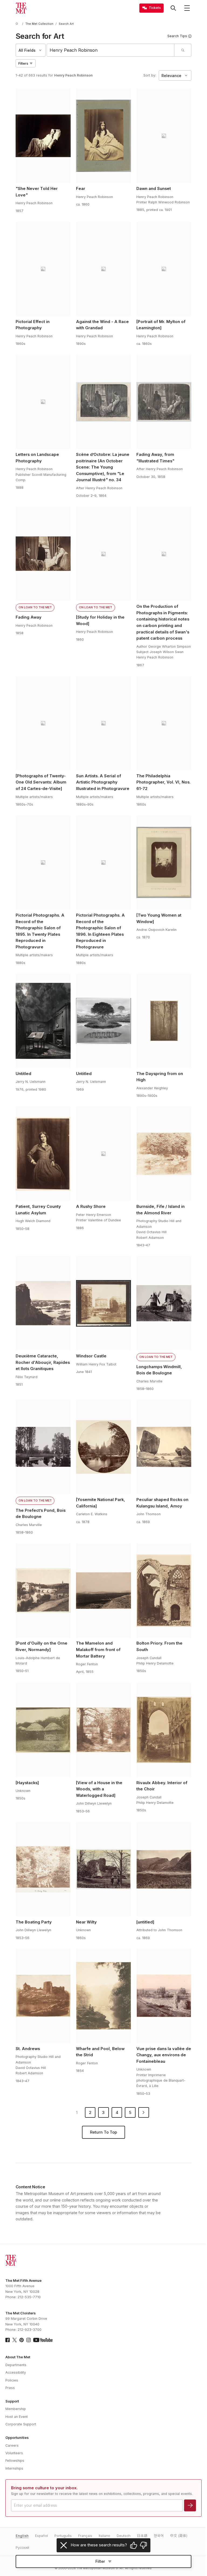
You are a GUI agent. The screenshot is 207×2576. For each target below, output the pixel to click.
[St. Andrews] (43, 1996)
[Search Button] (173, 8)
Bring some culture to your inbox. (44, 2488)
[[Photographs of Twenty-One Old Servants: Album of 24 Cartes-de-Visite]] (43, 723)
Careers (12, 2445)
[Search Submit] (183, 50)
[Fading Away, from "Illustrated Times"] (164, 402)
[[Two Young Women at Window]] (164, 862)
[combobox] (111, 50)
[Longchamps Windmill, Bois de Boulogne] (164, 1303)
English (22, 2536)
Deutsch (124, 2536)
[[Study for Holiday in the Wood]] (103, 554)
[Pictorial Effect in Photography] (43, 269)
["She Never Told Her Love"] (43, 136)
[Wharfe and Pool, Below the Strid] (103, 1996)
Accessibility (16, 2372)
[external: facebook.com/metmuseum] (8, 2340)
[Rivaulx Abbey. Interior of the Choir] (164, 1730)
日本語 (142, 2536)
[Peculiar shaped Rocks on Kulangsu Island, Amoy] (164, 1447)
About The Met (18, 2357)
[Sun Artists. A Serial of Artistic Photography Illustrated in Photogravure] (103, 723)
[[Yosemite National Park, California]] (103, 1447)
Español (42, 2536)
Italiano (104, 2536)
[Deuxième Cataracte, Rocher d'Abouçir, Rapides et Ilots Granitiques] (43, 1303)
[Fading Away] (43, 554)
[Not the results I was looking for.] (143, 2545)
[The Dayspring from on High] (164, 1021)
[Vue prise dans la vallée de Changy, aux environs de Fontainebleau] (164, 1996)
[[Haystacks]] (43, 1730)
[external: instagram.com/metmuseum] (29, 2340)
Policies (12, 2380)
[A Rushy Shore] (103, 1154)
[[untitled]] (164, 1869)
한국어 (159, 2536)
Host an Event (17, 2417)
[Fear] (103, 136)
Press (10, 2388)
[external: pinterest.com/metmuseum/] (22, 2340)
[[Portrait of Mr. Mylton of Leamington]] (164, 269)
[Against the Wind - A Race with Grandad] (103, 269)
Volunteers (14, 2453)
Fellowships (15, 2461)
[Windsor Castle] (103, 1303)
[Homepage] (21, 8)
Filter (100, 2561)
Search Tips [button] (177, 36)
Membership (16, 2409)
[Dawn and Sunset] (164, 136)
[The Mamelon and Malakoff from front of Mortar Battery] (103, 1591)
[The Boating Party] (43, 1869)
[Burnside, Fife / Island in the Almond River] (164, 1154)
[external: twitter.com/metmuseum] (15, 2340)
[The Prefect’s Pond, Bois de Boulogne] (43, 1447)
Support (12, 2401)
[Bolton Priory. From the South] (164, 1591)
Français (85, 2536)
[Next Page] (144, 2113)
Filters (23, 63)
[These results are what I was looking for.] (134, 2545)
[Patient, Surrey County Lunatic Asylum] (43, 1154)
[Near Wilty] (103, 1869)
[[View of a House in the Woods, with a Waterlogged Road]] (103, 1730)
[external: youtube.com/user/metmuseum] (43, 2340)
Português (63, 2536)
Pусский (22, 2548)
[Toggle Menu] (187, 8)
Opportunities (17, 2438)
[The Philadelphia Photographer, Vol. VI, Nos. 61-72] (164, 723)
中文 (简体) (179, 2536)
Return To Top (103, 2132)
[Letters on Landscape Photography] (43, 402)
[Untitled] (43, 1021)
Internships (14, 2468)
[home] (18, 24)
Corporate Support (21, 2424)
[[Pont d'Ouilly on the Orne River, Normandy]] (43, 1591)
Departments (16, 2365)
